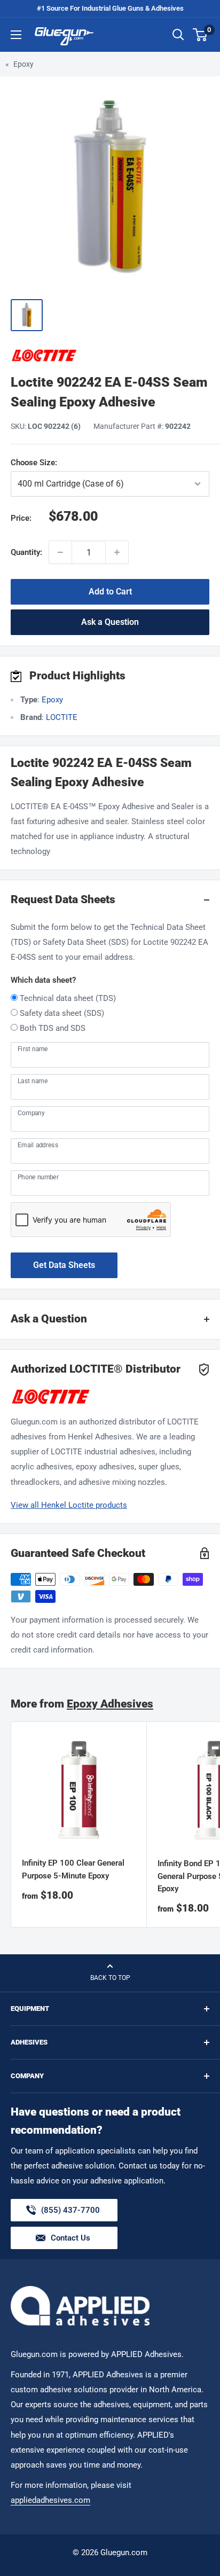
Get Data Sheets (64, 1265)
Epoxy (23, 64)
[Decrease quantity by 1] (60, 552)
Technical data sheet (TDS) (68, 998)
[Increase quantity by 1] (117, 552)
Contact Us (70, 2238)
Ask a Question (110, 622)
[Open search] (178, 35)
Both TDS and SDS (53, 1028)
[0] (201, 35)
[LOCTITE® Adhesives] (110, 355)
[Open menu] (16, 35)
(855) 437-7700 (70, 2213)
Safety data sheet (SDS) (62, 1013)
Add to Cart (110, 592)
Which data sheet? (43, 980)
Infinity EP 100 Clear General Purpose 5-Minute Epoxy (73, 1869)
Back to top (110, 1978)
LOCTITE (62, 717)
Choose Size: (87, 463)
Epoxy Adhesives (110, 1704)
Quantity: (26, 552)
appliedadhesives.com (50, 2500)
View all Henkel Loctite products (69, 1505)
